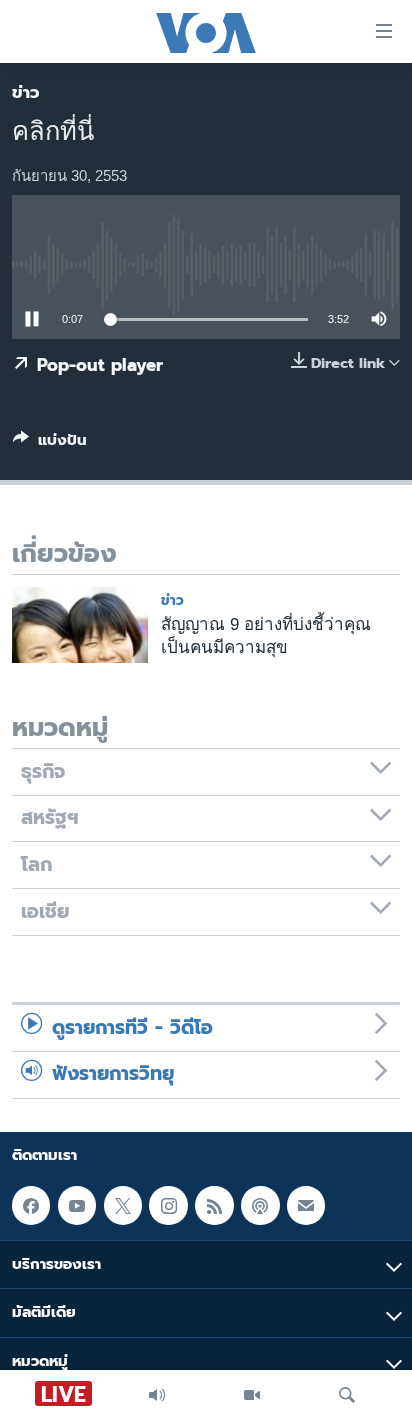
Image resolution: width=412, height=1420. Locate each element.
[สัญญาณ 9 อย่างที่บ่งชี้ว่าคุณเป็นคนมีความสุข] (80, 625)
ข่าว (26, 92)
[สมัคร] (306, 1205)
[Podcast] (260, 1205)
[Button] (50, 444)
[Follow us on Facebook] (31, 1205)
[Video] (252, 1395)
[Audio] (157, 1395)
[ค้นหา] (347, 1395)
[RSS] (214, 1205)
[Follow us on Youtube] (77, 1205)
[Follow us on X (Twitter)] (123, 1205)
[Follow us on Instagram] (168, 1205)
